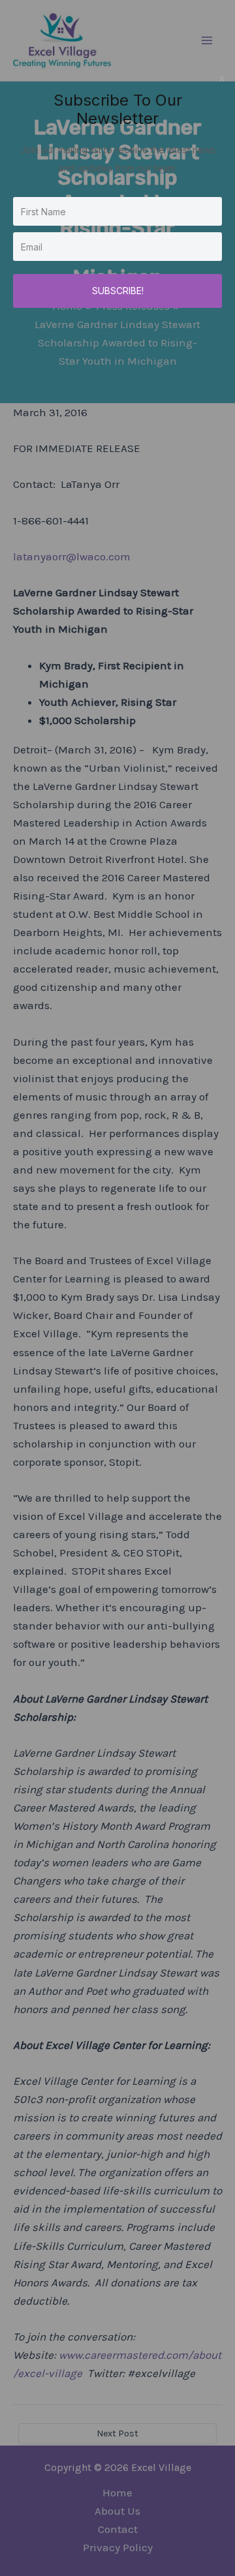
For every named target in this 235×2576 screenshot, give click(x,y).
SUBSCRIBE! (118, 291)
